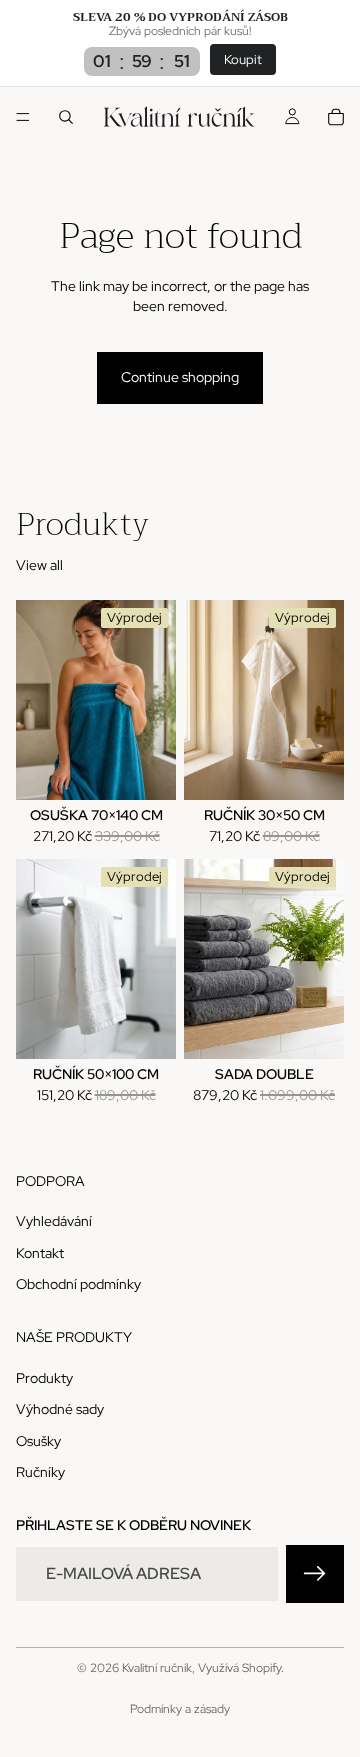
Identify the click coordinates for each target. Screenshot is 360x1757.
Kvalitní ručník (157, 1668)
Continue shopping (180, 377)
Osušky (38, 1440)
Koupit (243, 59)
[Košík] (336, 117)
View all (39, 565)
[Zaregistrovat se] (315, 1573)
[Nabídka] (23, 118)
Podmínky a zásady (180, 1709)
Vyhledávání (54, 1221)
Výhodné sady (60, 1409)
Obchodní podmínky (78, 1284)
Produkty (44, 1377)
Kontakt (40, 1252)
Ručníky (40, 1472)
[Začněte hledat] (66, 117)
